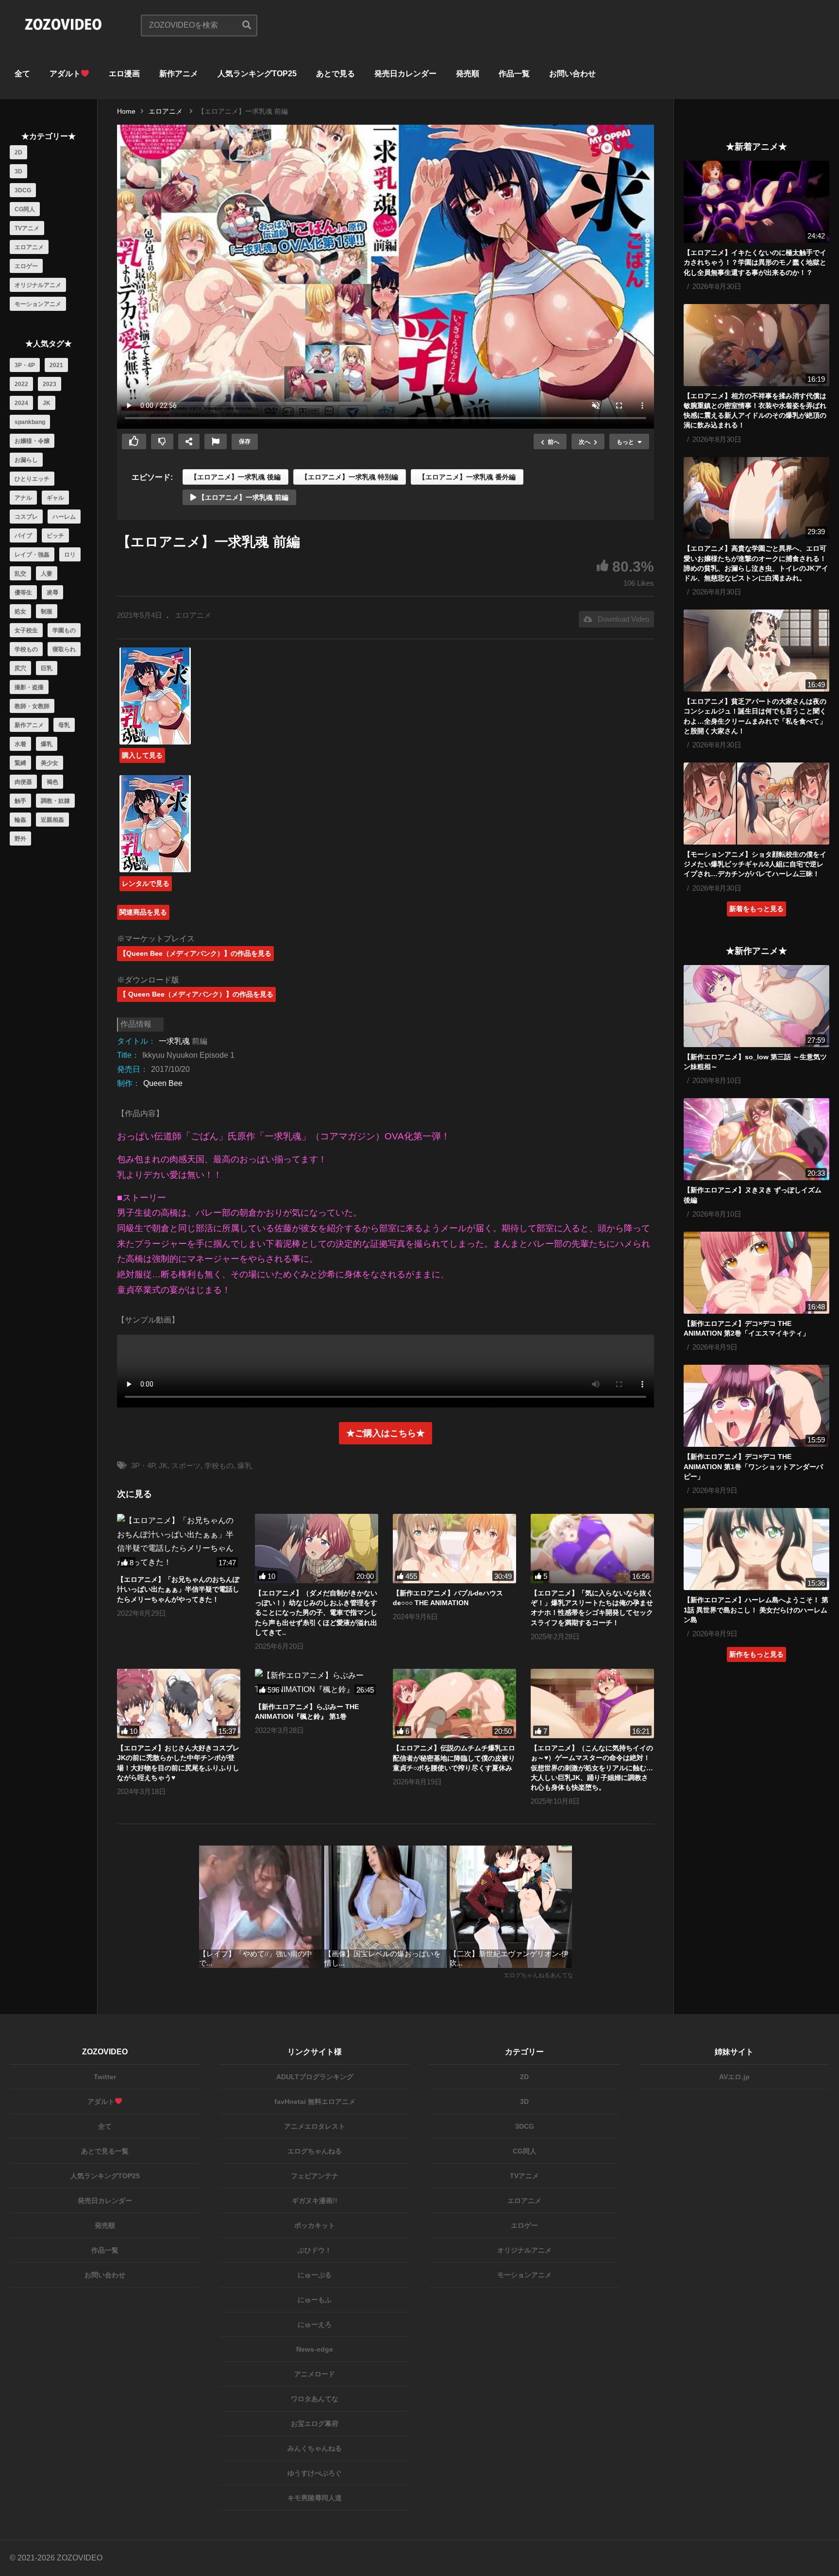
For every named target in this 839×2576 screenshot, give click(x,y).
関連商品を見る (143, 912)
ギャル (55, 498)
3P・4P (25, 365)
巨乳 (47, 668)
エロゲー (26, 266)
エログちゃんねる (315, 2151)
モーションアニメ (38, 304)
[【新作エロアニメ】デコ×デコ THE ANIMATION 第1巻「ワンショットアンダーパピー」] (756, 1406)
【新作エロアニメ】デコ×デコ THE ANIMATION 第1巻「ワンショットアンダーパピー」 (753, 1466)
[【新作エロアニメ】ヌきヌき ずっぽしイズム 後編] (756, 1139)
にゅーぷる (315, 2275)
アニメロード (315, 2374)
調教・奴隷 (55, 801)
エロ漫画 (124, 74)
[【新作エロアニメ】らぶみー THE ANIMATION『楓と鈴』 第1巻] (317, 1683)
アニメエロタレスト (315, 2126)
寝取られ (64, 649)
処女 (20, 611)
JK (47, 403)
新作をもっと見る (756, 1654)
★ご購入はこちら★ (386, 1433)
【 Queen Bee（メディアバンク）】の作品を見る (196, 994)
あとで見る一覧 (105, 2151)
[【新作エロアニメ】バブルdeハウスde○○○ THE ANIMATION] (454, 1549)
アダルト (65, 74)
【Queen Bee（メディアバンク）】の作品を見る (195, 953)
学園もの (64, 630)
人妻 (47, 574)
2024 (21, 403)
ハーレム (64, 517)
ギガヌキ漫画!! (315, 2201)
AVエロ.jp (734, 2077)
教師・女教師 (32, 706)
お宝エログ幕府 (315, 2423)
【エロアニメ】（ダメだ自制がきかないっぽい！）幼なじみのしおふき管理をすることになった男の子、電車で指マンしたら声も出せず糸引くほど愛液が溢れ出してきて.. (316, 1613)
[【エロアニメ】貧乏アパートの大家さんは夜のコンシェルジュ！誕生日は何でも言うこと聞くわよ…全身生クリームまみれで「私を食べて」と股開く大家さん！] (756, 651)
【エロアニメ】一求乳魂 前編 (242, 497)
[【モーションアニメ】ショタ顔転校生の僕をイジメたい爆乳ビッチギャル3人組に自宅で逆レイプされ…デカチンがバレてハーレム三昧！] (756, 804)
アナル (23, 498)
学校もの (26, 649)
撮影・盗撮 (29, 687)
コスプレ (26, 517)
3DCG (23, 190)
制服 (47, 611)
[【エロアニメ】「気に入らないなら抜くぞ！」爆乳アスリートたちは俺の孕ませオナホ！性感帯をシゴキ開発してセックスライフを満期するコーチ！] (592, 1549)
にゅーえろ (315, 2324)
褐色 (52, 782)
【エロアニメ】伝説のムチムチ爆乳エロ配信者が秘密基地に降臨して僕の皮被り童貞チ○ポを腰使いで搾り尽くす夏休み (454, 1758)
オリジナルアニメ (38, 285)
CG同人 (25, 209)
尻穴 (20, 668)
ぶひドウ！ (315, 2250)
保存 (245, 441)
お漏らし (26, 460)
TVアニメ (27, 228)
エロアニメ (29, 247)
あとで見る (336, 74)
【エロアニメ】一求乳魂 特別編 (350, 477)
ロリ (70, 555)
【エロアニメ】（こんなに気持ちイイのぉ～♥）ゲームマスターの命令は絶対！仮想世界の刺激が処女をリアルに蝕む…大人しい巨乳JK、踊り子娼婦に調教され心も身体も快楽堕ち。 (592, 1768)
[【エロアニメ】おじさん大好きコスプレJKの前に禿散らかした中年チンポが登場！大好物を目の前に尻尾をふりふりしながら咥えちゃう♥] (179, 1703)
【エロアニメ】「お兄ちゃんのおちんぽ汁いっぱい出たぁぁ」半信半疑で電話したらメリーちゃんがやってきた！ (178, 1589)
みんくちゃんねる (315, 2448)
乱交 (20, 574)
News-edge (315, 2349)
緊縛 (20, 763)
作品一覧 (514, 74)
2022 (21, 384)
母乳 (64, 725)
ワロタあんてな (315, 2399)
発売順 (468, 74)
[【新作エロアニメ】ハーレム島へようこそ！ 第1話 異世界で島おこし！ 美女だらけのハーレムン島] (756, 1549)
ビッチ (55, 536)
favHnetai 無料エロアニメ (315, 2101)
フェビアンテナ (315, 2176)
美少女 (50, 763)
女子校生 (26, 630)
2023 (50, 384)
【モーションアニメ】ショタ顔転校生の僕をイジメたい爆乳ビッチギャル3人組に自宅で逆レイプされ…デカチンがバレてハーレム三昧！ (755, 864)
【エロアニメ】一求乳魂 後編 (235, 477)
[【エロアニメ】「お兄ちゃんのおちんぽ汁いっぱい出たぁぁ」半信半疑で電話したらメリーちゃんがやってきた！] (179, 1542)
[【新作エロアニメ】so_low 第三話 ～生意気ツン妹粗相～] (756, 1006)
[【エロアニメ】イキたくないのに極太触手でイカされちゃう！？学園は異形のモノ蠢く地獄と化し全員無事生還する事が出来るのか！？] (756, 202)
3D (18, 171)
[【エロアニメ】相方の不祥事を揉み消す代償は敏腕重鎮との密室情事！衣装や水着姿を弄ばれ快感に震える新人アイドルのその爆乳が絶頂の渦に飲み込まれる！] (756, 345)
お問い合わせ (572, 74)
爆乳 (47, 744)
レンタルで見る (146, 883)
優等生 (23, 593)
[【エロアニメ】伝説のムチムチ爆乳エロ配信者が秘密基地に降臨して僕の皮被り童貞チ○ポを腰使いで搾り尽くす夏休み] (454, 1703)
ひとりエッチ (32, 479)
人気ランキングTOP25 (257, 74)
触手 (20, 801)
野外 (20, 839)
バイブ (23, 536)
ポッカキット (315, 2225)
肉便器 (23, 782)
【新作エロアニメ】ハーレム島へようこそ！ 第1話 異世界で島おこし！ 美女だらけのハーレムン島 (756, 1610)
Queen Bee (163, 1083)
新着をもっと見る (756, 909)
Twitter (105, 2077)
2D (18, 153)
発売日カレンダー (405, 74)
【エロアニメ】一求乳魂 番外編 (467, 477)
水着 (20, 744)
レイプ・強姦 (32, 555)
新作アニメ (179, 74)
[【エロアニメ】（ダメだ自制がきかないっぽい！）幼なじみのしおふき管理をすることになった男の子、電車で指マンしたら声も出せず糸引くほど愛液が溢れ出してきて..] (317, 1549)
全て (22, 74)
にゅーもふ (315, 2300)
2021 (56, 365)
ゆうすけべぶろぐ (315, 2473)
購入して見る (142, 755)
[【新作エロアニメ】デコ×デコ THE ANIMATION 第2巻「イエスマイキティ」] (756, 1273)
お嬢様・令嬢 (32, 441)
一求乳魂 (174, 1041)
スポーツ (186, 1466)
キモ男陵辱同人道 (315, 2498)
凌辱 (52, 593)
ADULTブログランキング (315, 2077)
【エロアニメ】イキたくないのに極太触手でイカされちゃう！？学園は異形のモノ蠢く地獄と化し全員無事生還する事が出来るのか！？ (755, 263)
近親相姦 (52, 820)
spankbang (30, 422)
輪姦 (20, 820)
